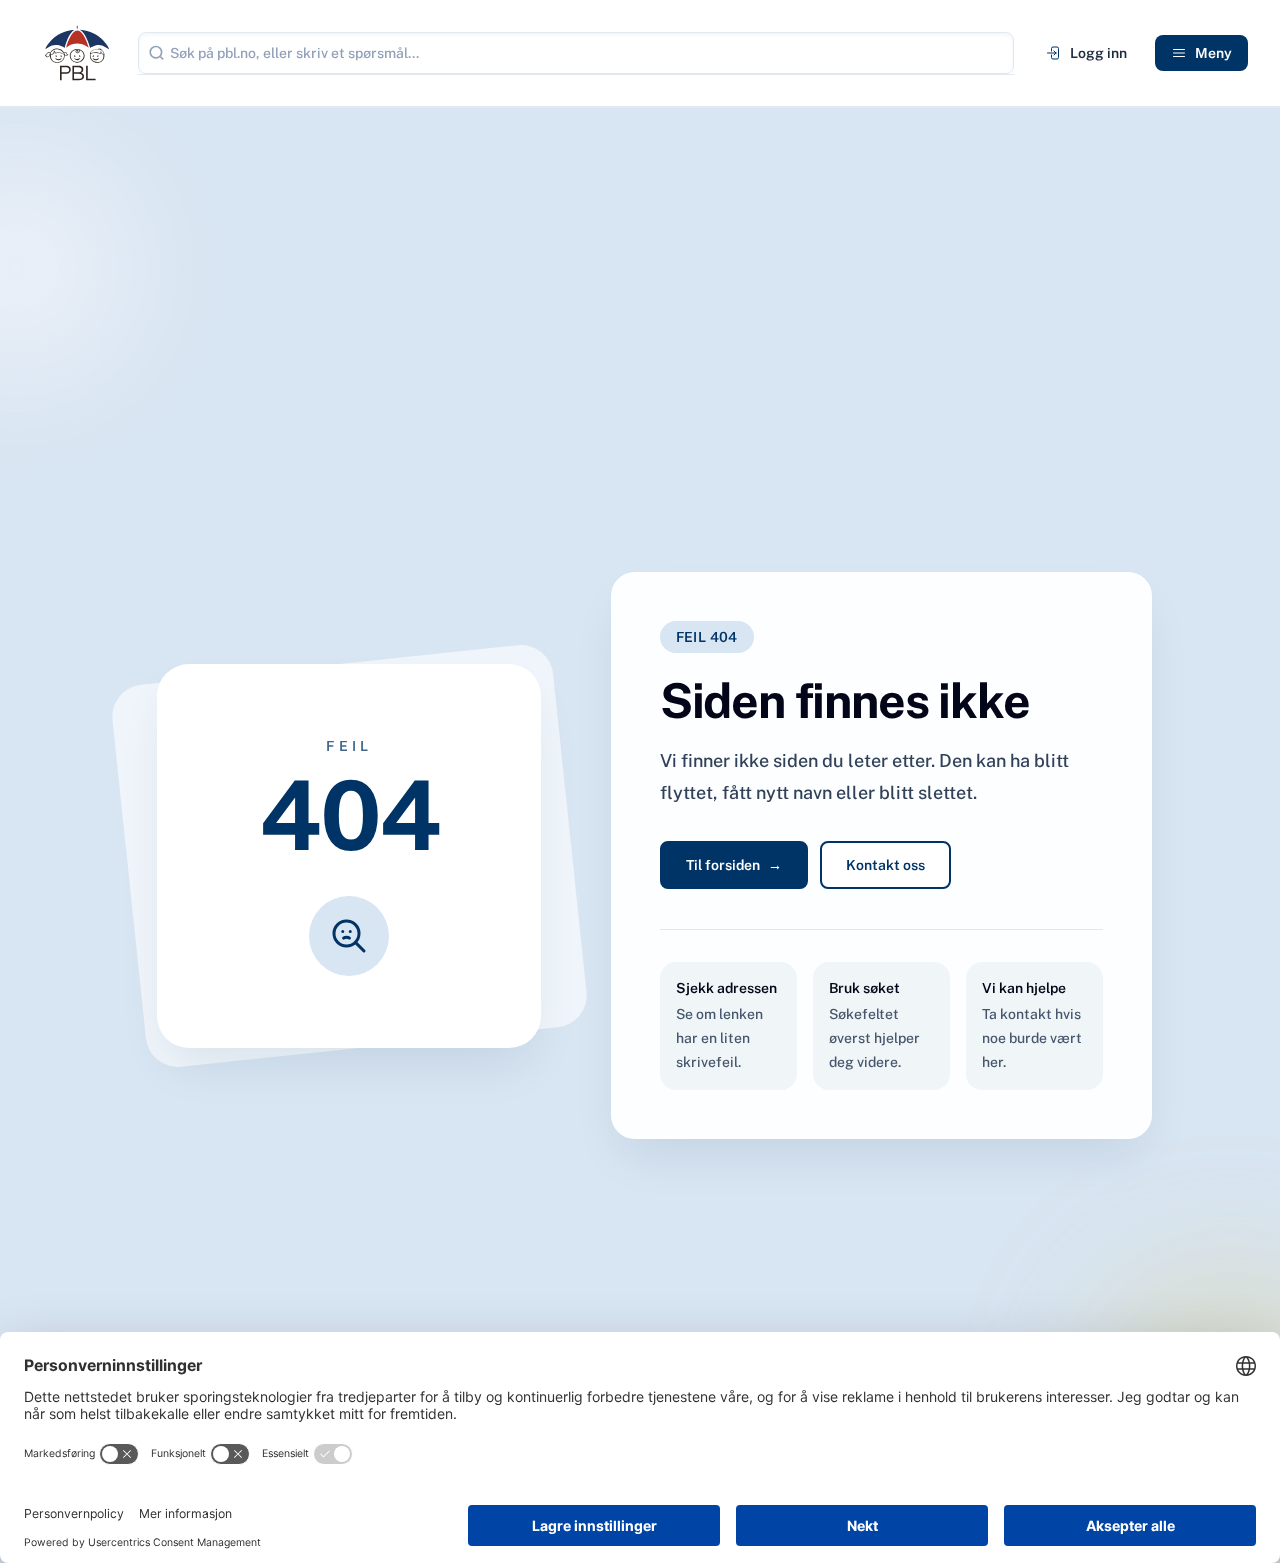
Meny (1213, 53)
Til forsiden (734, 865)
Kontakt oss (885, 865)
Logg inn (1098, 53)
